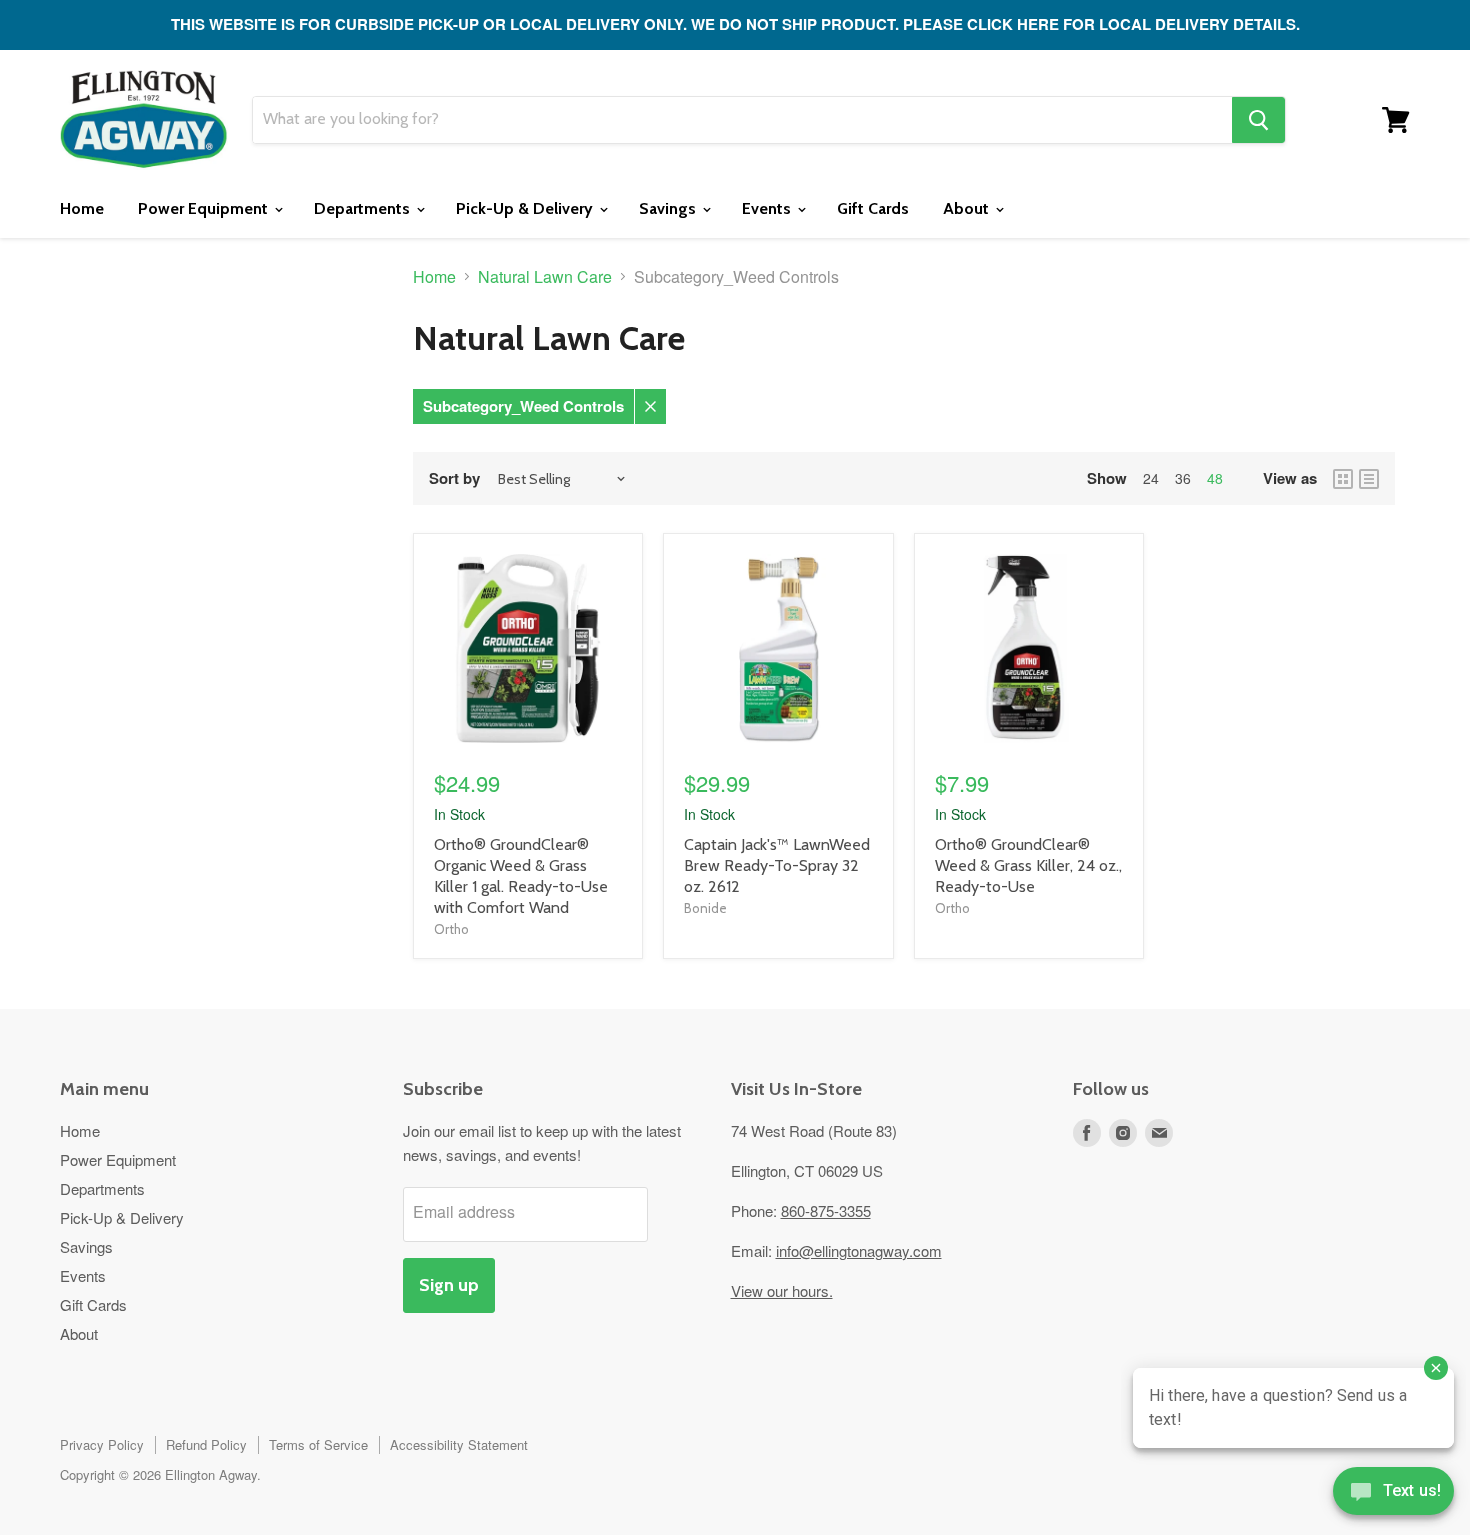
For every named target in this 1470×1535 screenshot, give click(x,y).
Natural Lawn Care (545, 277)
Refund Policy (206, 1444)
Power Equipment (205, 208)
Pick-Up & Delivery (526, 208)
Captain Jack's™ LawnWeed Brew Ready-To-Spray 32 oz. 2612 (777, 865)
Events (768, 208)
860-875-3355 (826, 1210)
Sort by (454, 478)
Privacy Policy (102, 1444)
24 (1151, 478)
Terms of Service (318, 1444)
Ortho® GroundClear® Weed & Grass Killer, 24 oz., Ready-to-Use (1028, 865)
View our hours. (782, 1290)
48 (1215, 478)
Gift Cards (873, 208)
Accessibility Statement (459, 1444)
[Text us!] (1393, 1495)
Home (82, 208)
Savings (669, 208)
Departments (364, 208)
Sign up (449, 1285)
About (968, 208)
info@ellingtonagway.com (859, 1250)
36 (1183, 478)
